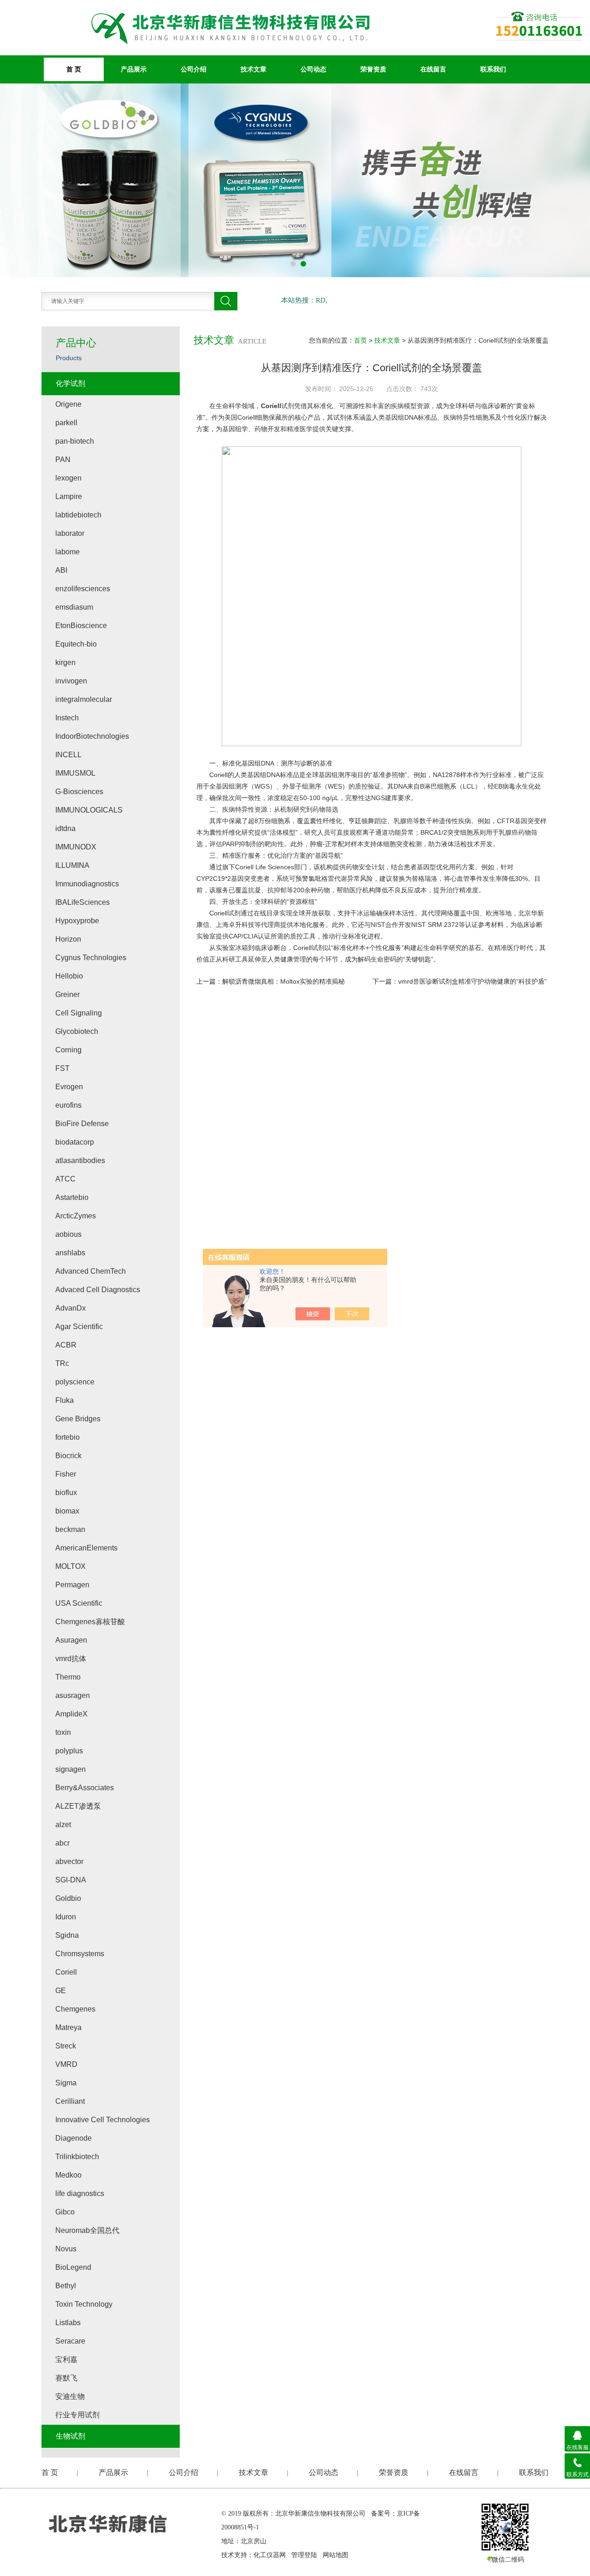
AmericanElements (86, 1548)
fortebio (68, 1437)
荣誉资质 (373, 69)
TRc (62, 1363)
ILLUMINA (72, 865)
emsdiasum (74, 607)
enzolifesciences (83, 589)
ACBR (66, 1345)
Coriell (271, 406)
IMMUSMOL (75, 773)
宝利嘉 (66, 2359)
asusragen (73, 1695)
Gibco (65, 2212)
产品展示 (134, 69)
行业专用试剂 (77, 2415)
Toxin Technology (84, 2304)
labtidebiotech (78, 515)
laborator (70, 533)
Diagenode (74, 2138)
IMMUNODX (76, 847)
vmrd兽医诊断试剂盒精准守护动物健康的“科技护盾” (472, 981)
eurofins (68, 1105)
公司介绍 (194, 69)
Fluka (65, 1400)
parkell (66, 423)
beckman (70, 1529)
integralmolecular (84, 699)
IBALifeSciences (83, 902)
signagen (71, 1769)
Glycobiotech (77, 1031)
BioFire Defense (82, 1124)
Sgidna (67, 1935)
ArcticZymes (76, 1216)
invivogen (71, 681)
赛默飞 (66, 2378)
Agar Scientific (79, 1327)
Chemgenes (75, 2009)
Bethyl (66, 2286)
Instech (67, 718)
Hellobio (69, 976)
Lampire (69, 496)
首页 (360, 340)
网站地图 (336, 2555)
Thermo (68, 1677)
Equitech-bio (76, 644)
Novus (66, 2249)
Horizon (68, 939)
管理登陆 (304, 2555)
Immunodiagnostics (87, 884)
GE (61, 1991)
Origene (68, 404)
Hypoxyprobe (77, 921)
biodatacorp (75, 1142)
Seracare (70, 2341)
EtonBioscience (81, 626)
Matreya (68, 2027)
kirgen (65, 662)
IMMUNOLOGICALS (89, 810)
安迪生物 (70, 2396)
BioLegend (73, 2267)
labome (68, 552)
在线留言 (433, 69)
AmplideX (71, 1714)
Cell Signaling (79, 1013)
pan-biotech (75, 441)
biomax (67, 1511)
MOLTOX (71, 1566)
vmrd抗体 (71, 1659)
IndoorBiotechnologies (92, 736)
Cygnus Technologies (91, 958)
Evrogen (69, 1087)
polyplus (69, 1751)
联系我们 (493, 69)
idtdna (65, 828)
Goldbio (68, 1898)
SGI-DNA (71, 1880)
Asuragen (71, 1640)
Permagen (72, 1585)
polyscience (75, 1382)
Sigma (66, 2083)
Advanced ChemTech (91, 1271)
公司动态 (313, 69)
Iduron (66, 1917)
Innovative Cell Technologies (103, 2120)
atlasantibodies (80, 1160)
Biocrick (68, 1456)
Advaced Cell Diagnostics (98, 1290)
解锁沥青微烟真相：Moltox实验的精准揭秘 (283, 981)
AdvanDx (71, 1308)
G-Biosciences (79, 792)
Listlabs (68, 2323)
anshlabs (70, 1253)
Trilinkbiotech (77, 2157)
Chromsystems (80, 1954)
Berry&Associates (85, 1788)
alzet (63, 1825)
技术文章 (254, 69)
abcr (62, 1843)
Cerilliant (70, 2101)
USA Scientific (79, 1603)
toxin (63, 1732)
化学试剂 (71, 383)
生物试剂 (71, 2436)
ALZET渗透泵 (78, 1806)
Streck (66, 2046)
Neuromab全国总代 (87, 2230)
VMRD (66, 2064)
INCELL (68, 755)
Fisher (66, 1474)
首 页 (74, 69)
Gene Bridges (78, 1419)
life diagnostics (80, 2193)
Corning (68, 1050)
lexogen (68, 478)
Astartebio (72, 1197)
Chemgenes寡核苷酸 (90, 1622)
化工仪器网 (270, 2555)
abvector (69, 1861)
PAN (63, 460)
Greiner (68, 994)
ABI (61, 570)
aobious (68, 1234)
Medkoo (68, 2175)
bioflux (66, 1493)
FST (62, 1068)
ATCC (65, 1179)
